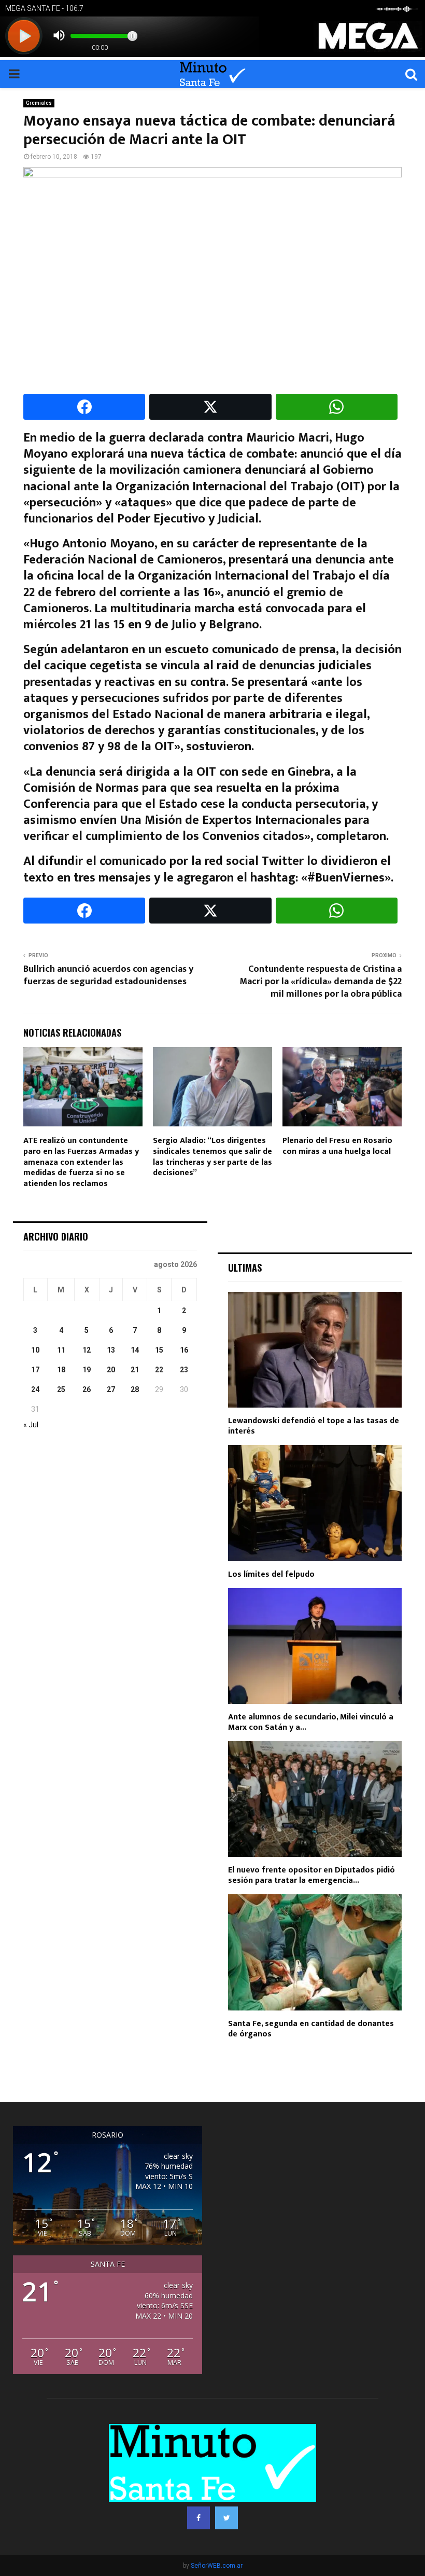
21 (135, 1370)
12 (87, 1350)
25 (61, 1389)
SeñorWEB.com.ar (217, 2566)
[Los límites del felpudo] (315, 1503)
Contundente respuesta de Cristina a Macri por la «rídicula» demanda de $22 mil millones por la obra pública (321, 982)
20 (111, 1370)
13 (111, 1350)
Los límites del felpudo (271, 1574)
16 (184, 1350)
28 (135, 1389)
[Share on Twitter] (210, 407)
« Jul (31, 1425)
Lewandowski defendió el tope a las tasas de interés (314, 1426)
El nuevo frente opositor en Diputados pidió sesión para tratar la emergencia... (311, 1875)
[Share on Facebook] (84, 407)
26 (87, 1389)
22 (159, 1370)
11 (61, 1350)
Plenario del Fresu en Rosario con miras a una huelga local (337, 1146)
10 (35, 1350)
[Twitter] (226, 2518)
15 (159, 1350)
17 (35, 1370)
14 (135, 1350)
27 (111, 1389)
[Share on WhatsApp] (337, 407)
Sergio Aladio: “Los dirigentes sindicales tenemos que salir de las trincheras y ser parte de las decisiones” (212, 1157)
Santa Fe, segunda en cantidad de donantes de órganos (311, 2029)
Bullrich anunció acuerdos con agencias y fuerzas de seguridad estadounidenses (108, 975)
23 (184, 1370)
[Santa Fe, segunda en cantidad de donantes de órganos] (315, 1952)
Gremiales (39, 103)
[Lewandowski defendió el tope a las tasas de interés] (315, 1350)
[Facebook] (199, 2518)
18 (61, 1370)
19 (87, 1370)
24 (35, 1389)
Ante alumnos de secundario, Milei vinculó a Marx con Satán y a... (311, 1722)
